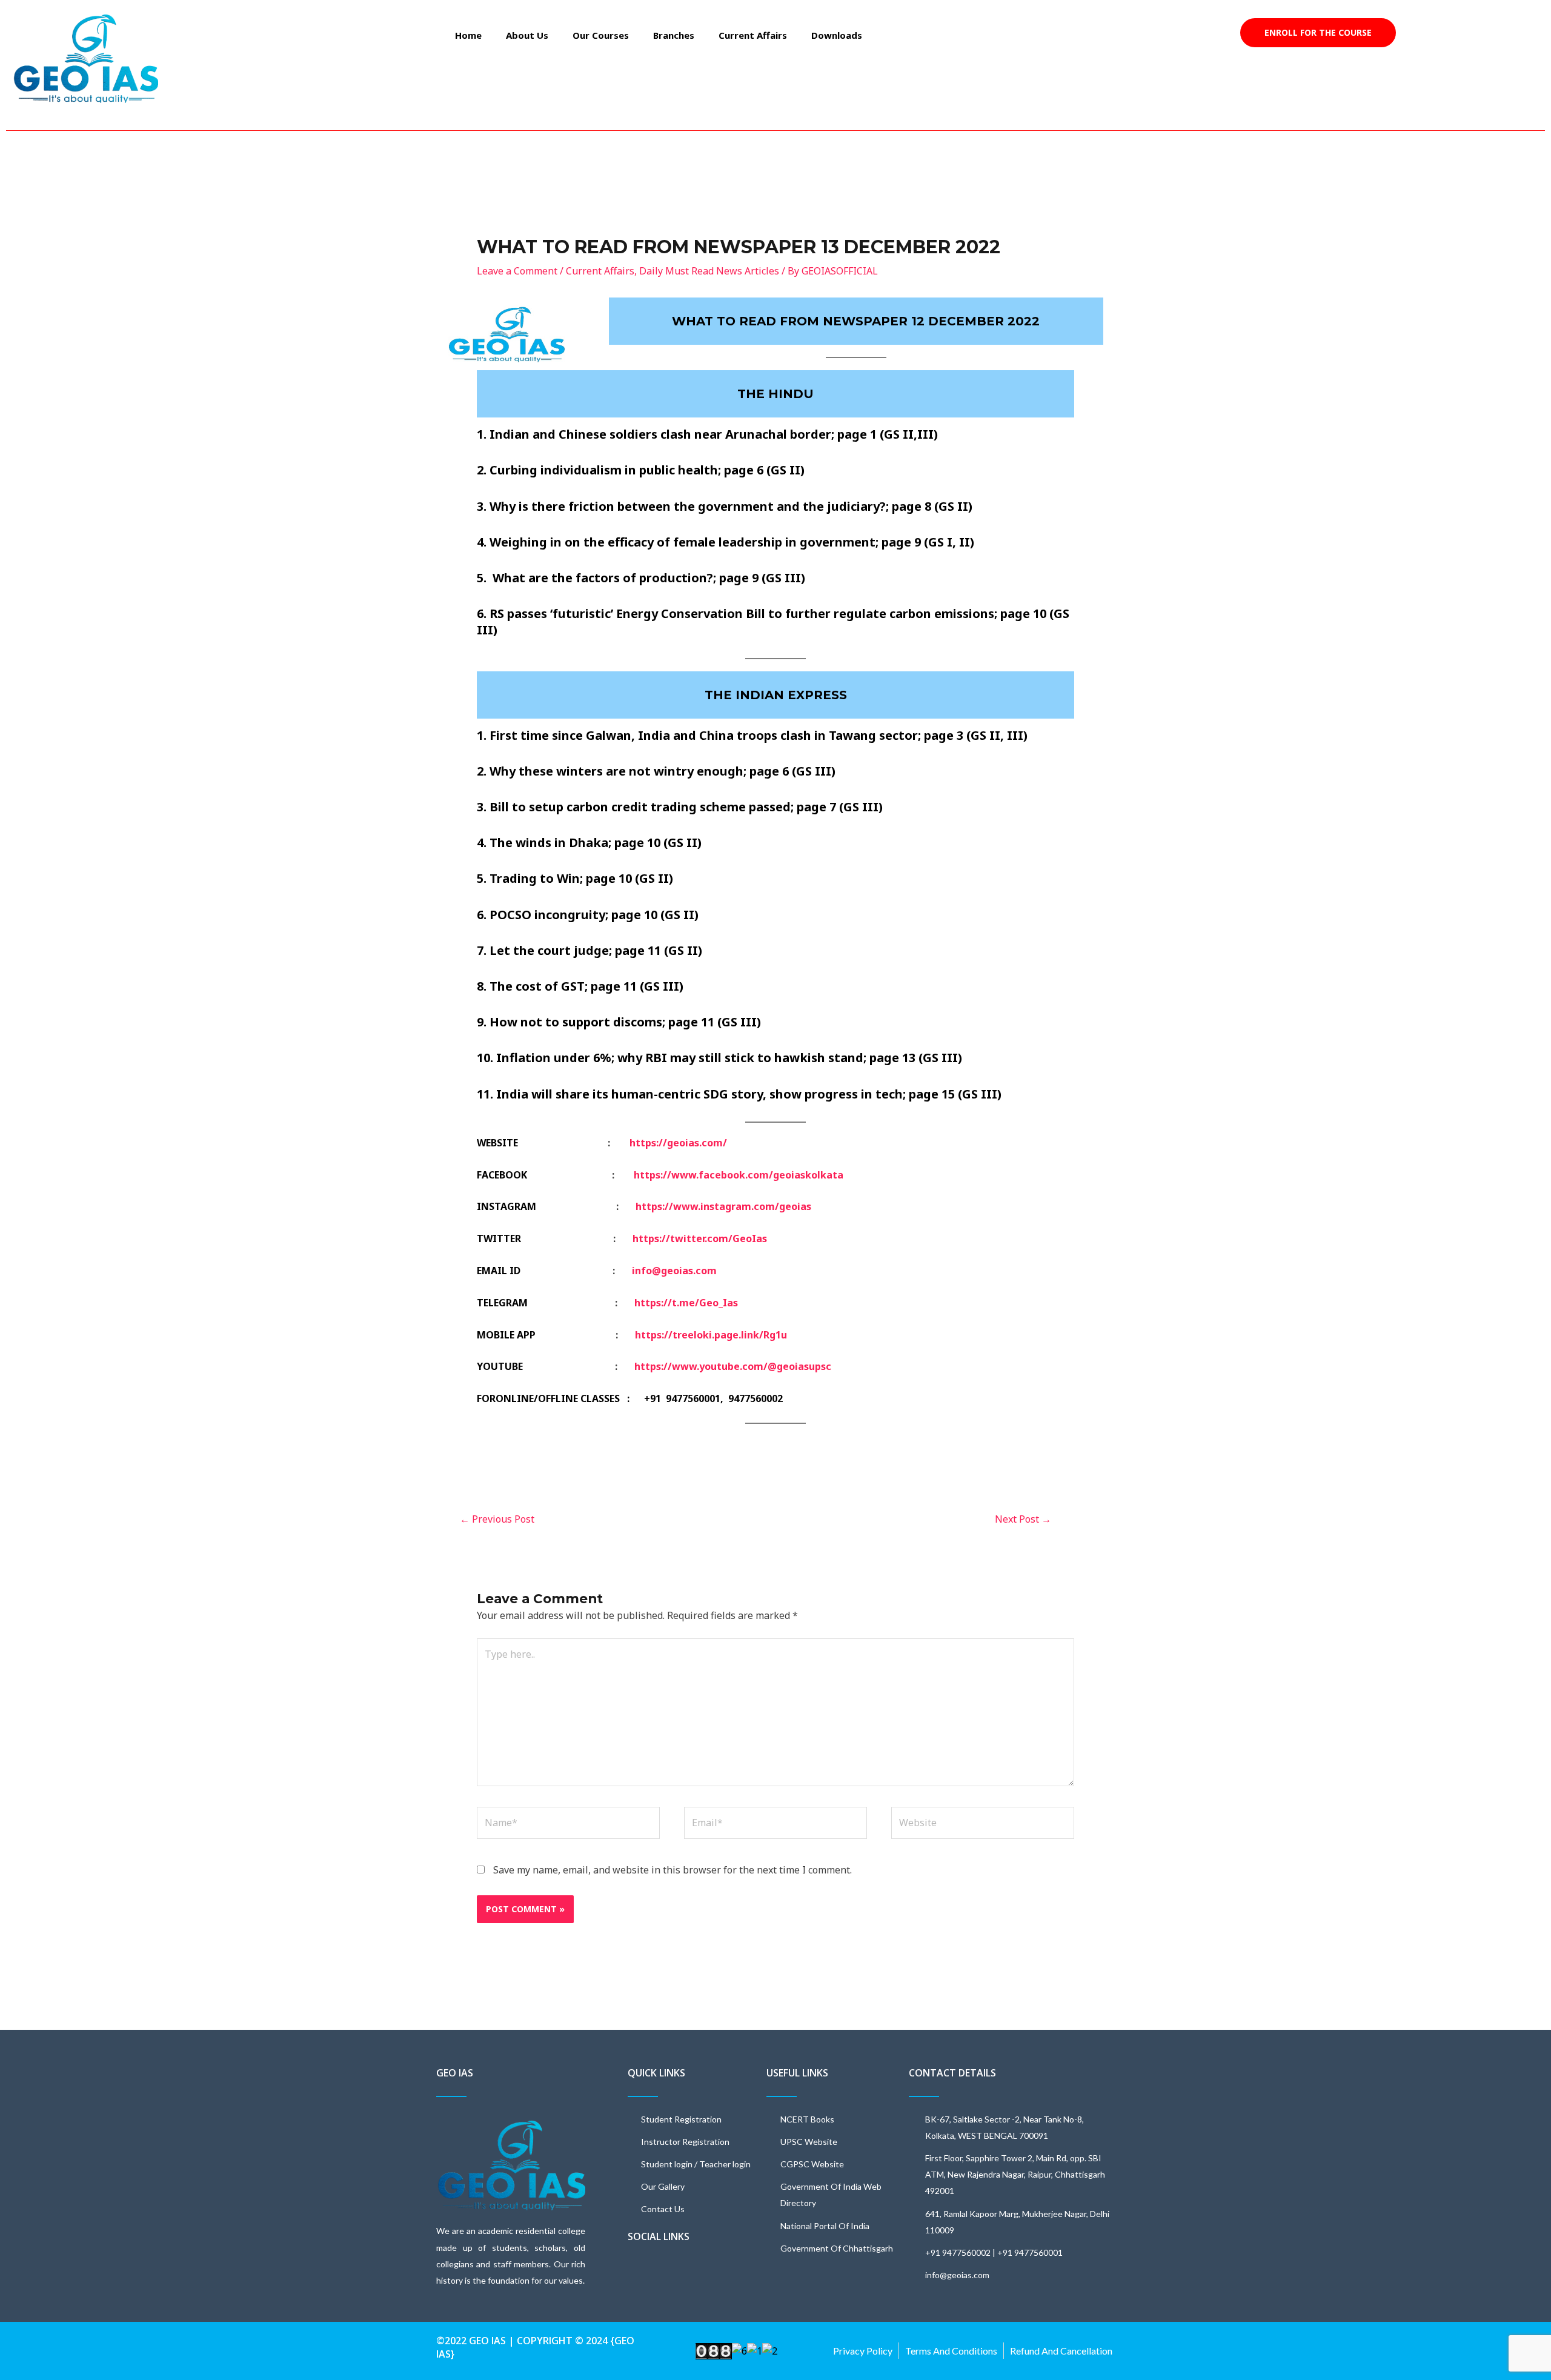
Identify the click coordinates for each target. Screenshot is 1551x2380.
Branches (674, 35)
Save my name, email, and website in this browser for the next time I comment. (673, 1870)
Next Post (1023, 1519)
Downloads (837, 35)
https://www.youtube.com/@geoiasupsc (733, 1366)
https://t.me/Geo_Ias (686, 1303)
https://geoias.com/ (678, 1143)
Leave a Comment (517, 271)
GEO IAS (455, 2073)
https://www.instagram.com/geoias (723, 1206)
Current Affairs (753, 35)
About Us (527, 35)
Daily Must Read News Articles (709, 271)
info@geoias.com (674, 1271)
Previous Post (497, 1519)
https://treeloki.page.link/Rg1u (711, 1335)
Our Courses (601, 35)
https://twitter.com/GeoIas (700, 1238)
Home (468, 35)
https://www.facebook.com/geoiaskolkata (739, 1175)
